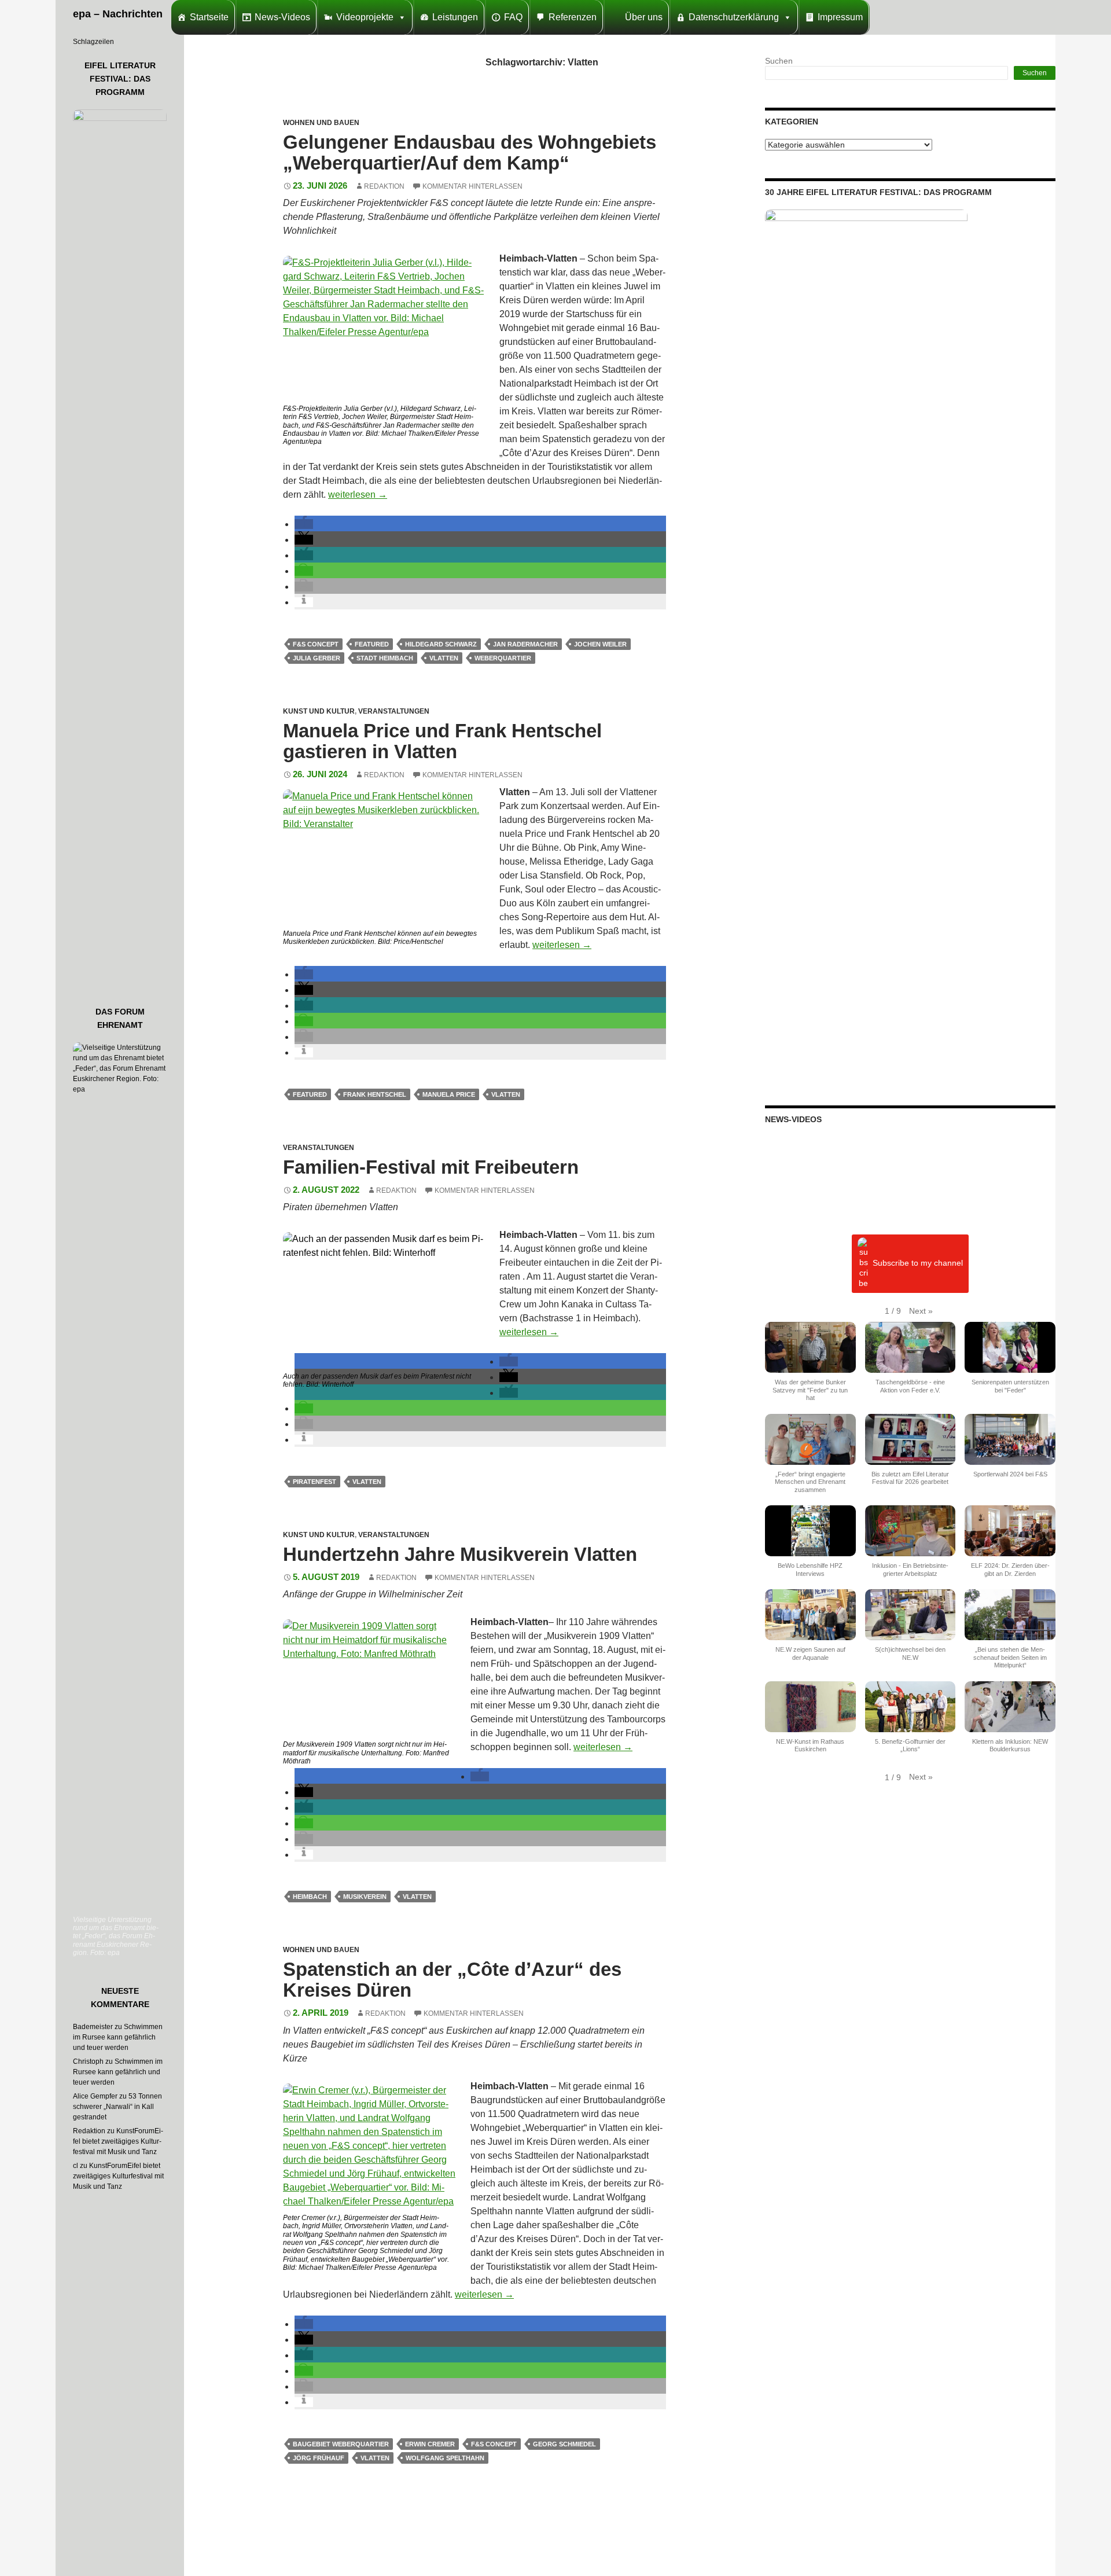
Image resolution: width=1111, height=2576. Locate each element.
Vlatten (444, 658)
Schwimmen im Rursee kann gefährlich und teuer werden (118, 2037)
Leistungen (455, 17)
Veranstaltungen (394, 711)
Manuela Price (449, 1094)
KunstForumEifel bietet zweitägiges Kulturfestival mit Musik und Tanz (118, 2141)
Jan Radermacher (525, 644)
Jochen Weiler (600, 644)
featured (372, 644)
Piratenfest (314, 1482)
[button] (304, 524)
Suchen (779, 61)
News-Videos (282, 17)
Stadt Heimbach (385, 658)
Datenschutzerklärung (734, 17)
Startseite (209, 17)
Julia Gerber (317, 658)
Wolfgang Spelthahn (445, 2458)
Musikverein (365, 1897)
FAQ (513, 17)
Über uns (644, 17)
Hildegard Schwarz (441, 644)
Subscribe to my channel (918, 1263)
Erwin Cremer (430, 2444)
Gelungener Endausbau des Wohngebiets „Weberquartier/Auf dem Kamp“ (470, 152)
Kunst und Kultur (319, 711)
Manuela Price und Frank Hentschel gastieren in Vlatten (442, 741)
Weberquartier (503, 658)
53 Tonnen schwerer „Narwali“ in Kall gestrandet (117, 2107)
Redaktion (384, 186)
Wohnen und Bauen (321, 123)
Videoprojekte (365, 17)
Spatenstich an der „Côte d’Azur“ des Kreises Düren (452, 1980)
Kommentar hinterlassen (472, 186)
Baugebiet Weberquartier (341, 2444)
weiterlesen (358, 495)
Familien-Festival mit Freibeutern (431, 1167)
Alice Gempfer (95, 2096)
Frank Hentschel (375, 1094)
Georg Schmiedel (564, 2444)
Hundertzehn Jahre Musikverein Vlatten (460, 1554)
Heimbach (310, 1897)
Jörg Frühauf (319, 2458)
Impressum (840, 17)
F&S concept (316, 644)
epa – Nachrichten (118, 14)
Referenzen (573, 17)
